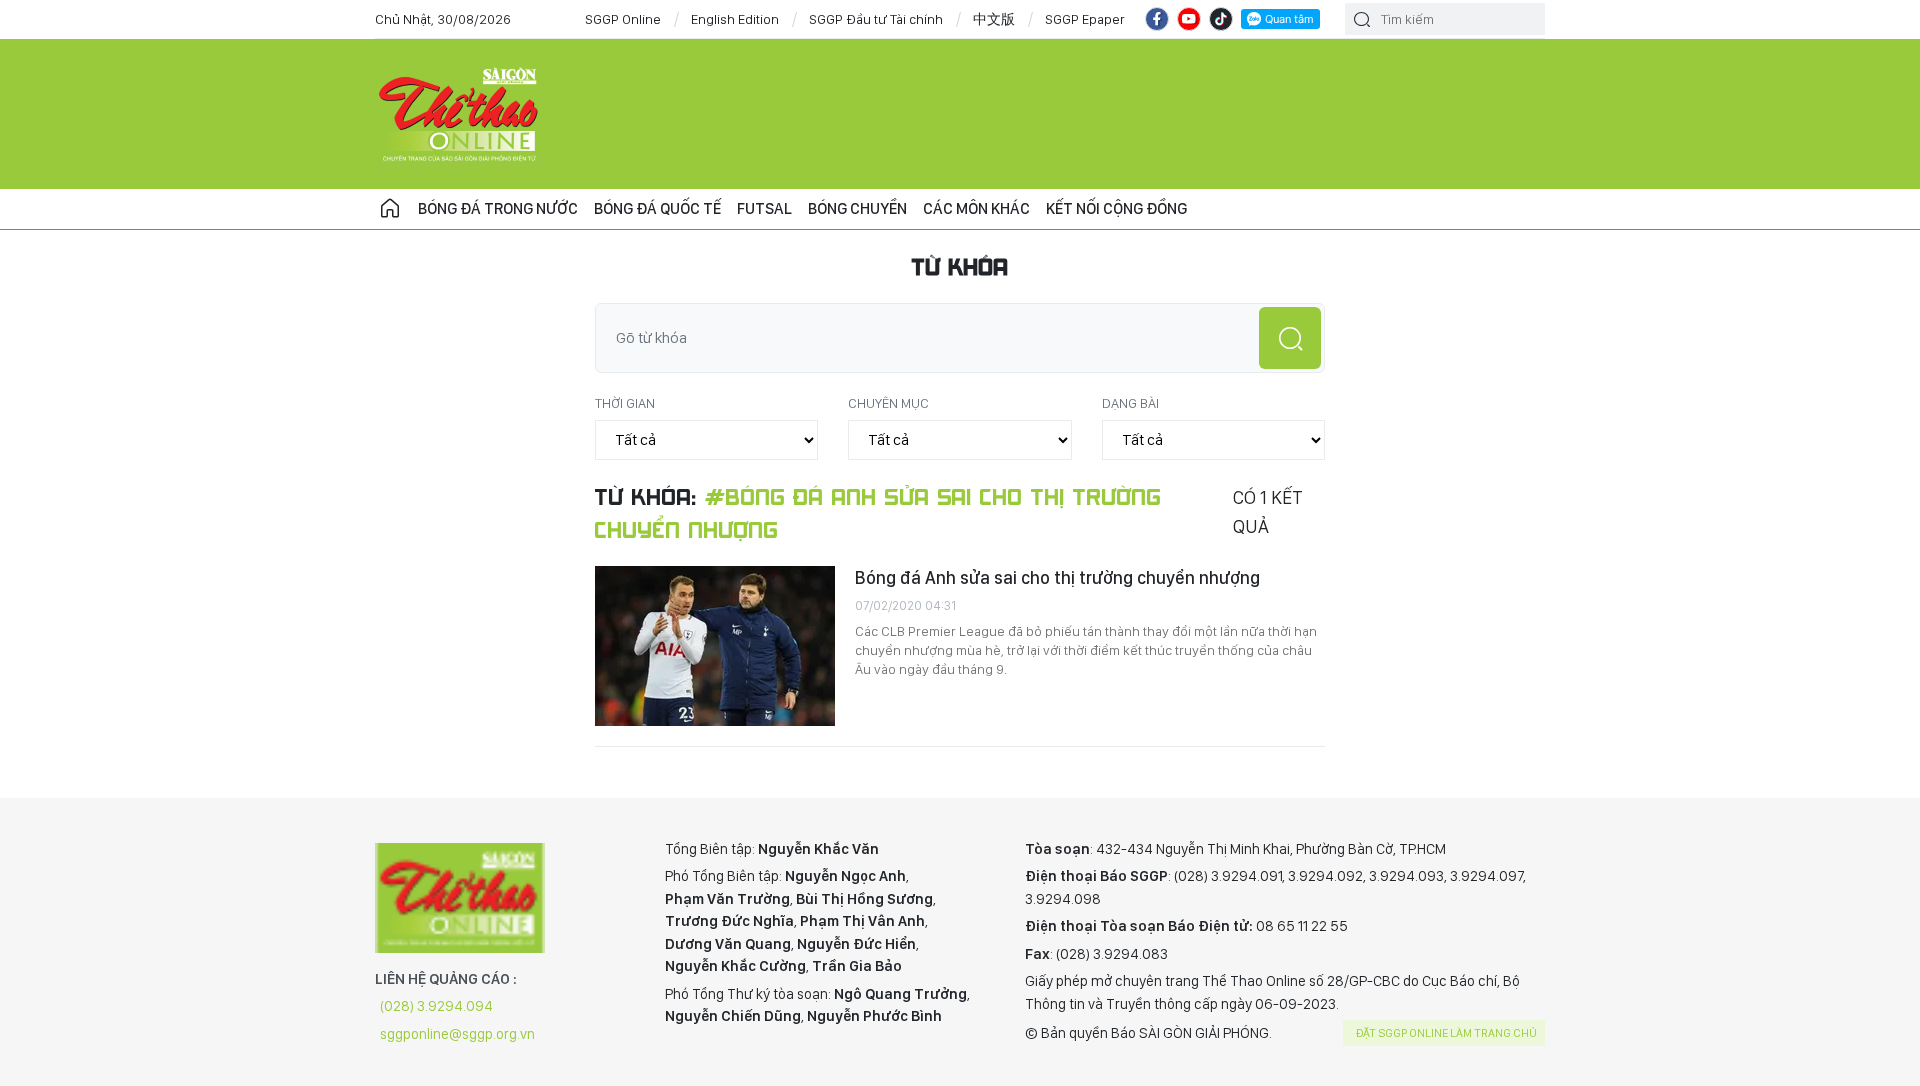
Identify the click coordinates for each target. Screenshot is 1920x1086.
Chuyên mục (888, 403)
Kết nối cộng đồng (1116, 208)
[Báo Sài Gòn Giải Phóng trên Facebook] (1157, 19)
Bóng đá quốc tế (657, 208)
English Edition (735, 19)
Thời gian (625, 403)
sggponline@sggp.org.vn (457, 1034)
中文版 (994, 19)
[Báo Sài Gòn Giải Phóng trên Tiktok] (1221, 19)
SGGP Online (623, 19)
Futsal (764, 208)
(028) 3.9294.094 (436, 1006)
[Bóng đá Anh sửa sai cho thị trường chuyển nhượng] (715, 646)
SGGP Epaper (1085, 19)
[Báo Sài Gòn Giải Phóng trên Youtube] (1189, 19)
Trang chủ (390, 209)
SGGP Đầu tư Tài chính (876, 19)
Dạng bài (1130, 403)
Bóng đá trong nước (498, 208)
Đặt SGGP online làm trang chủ (1446, 1033)
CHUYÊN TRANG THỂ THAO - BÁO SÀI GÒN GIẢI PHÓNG (460, 114)
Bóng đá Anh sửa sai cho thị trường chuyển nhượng (1057, 577)
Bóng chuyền (857, 208)
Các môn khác (976, 208)
